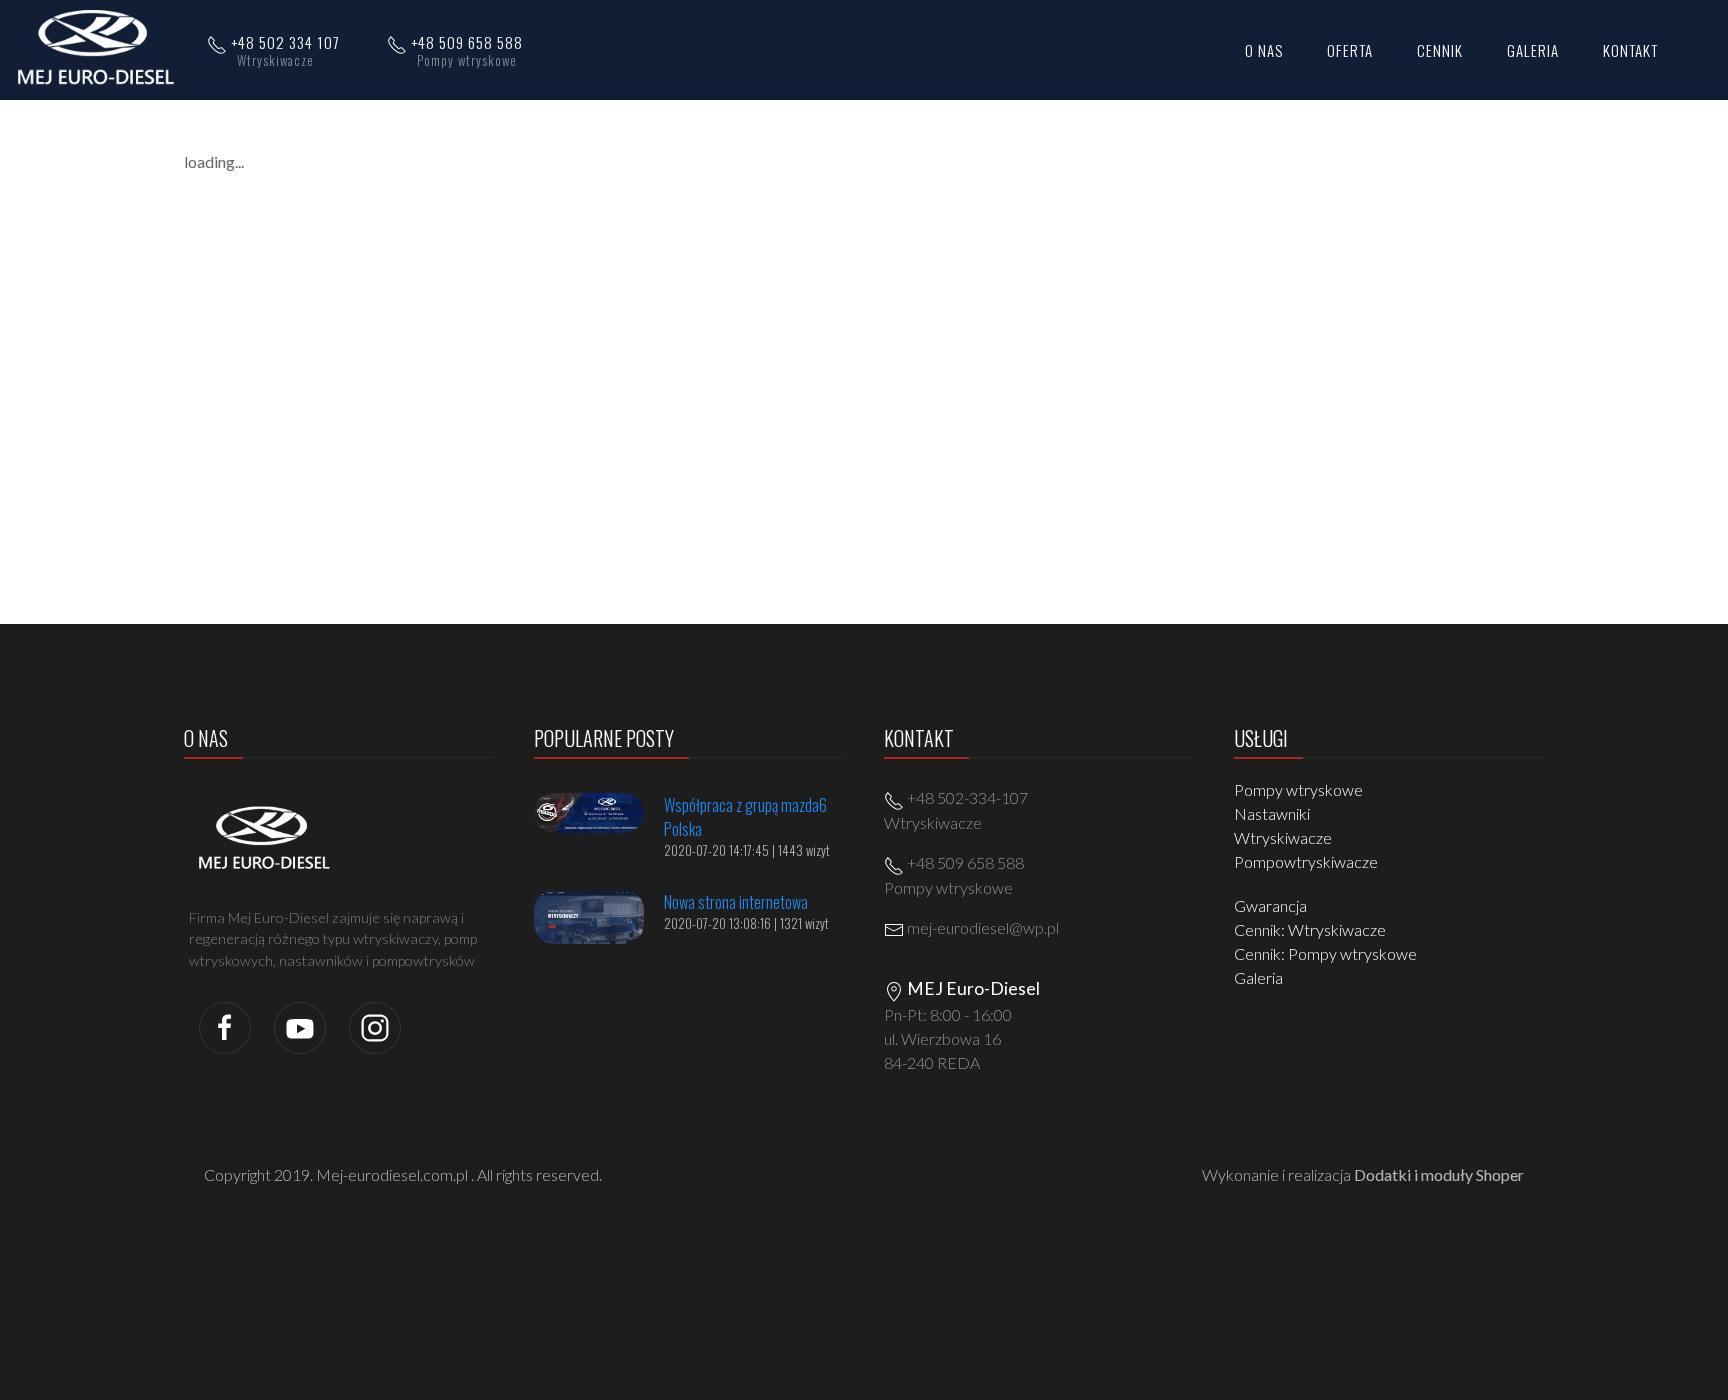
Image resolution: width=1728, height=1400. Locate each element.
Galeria (1258, 977)
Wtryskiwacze (1283, 837)
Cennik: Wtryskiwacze (1310, 929)
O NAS (1264, 50)
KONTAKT (1630, 50)
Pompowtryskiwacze (1306, 861)
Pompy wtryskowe (1298, 789)
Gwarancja (1270, 905)
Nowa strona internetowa (736, 902)
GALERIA (1533, 50)
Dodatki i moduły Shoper (1439, 1174)
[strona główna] (101, 48)
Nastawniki (1272, 813)
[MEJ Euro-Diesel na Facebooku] (225, 1025)
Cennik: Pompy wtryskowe (1325, 953)
